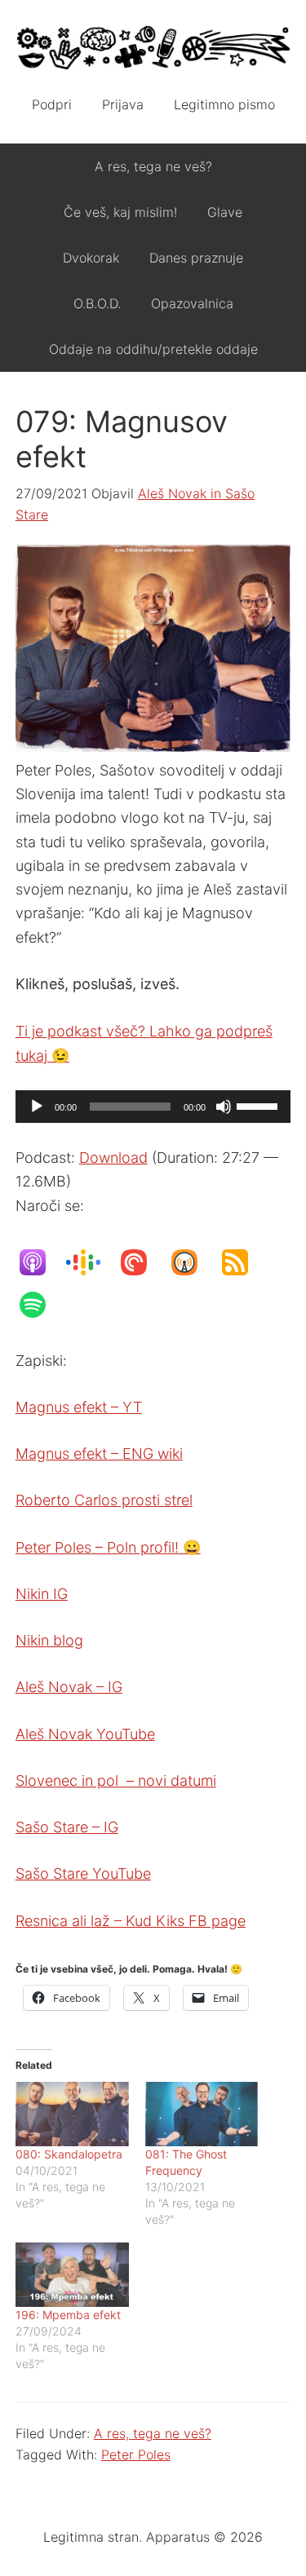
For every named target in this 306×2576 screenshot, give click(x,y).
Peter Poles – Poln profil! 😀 (108, 1547)
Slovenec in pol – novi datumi (116, 1781)
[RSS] (243, 1262)
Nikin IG (42, 1594)
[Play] (37, 1107)
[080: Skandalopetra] (72, 2114)
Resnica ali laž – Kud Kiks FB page (131, 1921)
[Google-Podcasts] (91, 1262)
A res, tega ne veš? (153, 2433)
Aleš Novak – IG (69, 1687)
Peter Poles (136, 2454)
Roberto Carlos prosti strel (104, 1500)
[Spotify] (41, 1305)
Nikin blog (49, 1640)
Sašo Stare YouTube (83, 1873)
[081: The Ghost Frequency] (202, 2114)
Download (113, 1158)
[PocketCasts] (142, 1262)
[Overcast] (193, 1262)
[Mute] (224, 1107)
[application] (153, 1107)
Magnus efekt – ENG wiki (99, 1454)
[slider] (259, 1105)
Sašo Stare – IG (67, 1827)
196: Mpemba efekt (68, 2315)
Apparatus (153, 49)
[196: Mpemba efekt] (72, 2275)
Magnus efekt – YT (79, 1407)
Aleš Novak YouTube (85, 1734)
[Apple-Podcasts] (41, 1262)
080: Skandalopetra (69, 2154)
